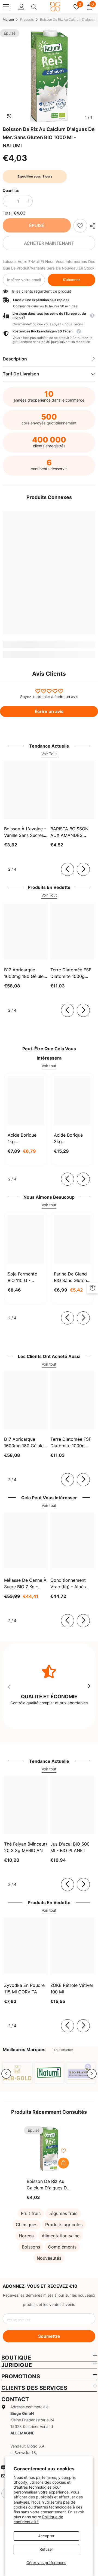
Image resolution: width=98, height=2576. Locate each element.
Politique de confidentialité (38, 2519)
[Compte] (22, 7)
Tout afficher (63, 2050)
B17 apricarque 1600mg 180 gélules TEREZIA (25, 973)
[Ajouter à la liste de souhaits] (63, 2151)
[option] (49, 76)
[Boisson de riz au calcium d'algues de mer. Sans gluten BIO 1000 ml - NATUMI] (49, 2149)
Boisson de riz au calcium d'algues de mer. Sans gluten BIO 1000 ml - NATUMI (48, 2185)
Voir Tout (49, 754)
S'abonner (71, 280)
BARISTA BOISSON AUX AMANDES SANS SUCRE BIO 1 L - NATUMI (72, 832)
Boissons (31, 2247)
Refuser (46, 2549)
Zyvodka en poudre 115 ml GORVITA (24, 1988)
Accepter (46, 2536)
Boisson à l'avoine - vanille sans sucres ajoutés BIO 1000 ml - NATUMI (25, 832)
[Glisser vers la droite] (83, 869)
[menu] (6, 7)
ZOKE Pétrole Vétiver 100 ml (72, 1988)
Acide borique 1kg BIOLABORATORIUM (26, 1139)
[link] (80, 226)
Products (27, 19)
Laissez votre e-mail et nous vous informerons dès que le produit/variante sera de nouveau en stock (49, 265)
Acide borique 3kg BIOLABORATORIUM (72, 1139)
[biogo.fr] (17, 2073)
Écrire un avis (49, 711)
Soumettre (49, 2336)
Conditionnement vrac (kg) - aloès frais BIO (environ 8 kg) (71, 1584)
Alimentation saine (61, 2236)
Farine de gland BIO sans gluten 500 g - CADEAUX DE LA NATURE (72, 1277)
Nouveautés (49, 2258)
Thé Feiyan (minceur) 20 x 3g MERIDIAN (26, 1847)
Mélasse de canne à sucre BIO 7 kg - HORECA (25, 1584)
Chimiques (27, 2225)
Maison (8, 19)
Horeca (26, 2236)
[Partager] (91, 226)
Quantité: (11, 190)
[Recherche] (34, 7)
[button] (6, 2074)
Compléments (62, 2247)
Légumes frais (63, 2213)
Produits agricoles (64, 2225)
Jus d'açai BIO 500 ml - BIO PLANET (70, 1847)
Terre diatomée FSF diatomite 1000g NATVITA (71, 973)
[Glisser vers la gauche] (68, 869)
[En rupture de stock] (63, 2163)
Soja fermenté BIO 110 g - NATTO (22, 1277)
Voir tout (49, 1066)
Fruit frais (31, 2213)
